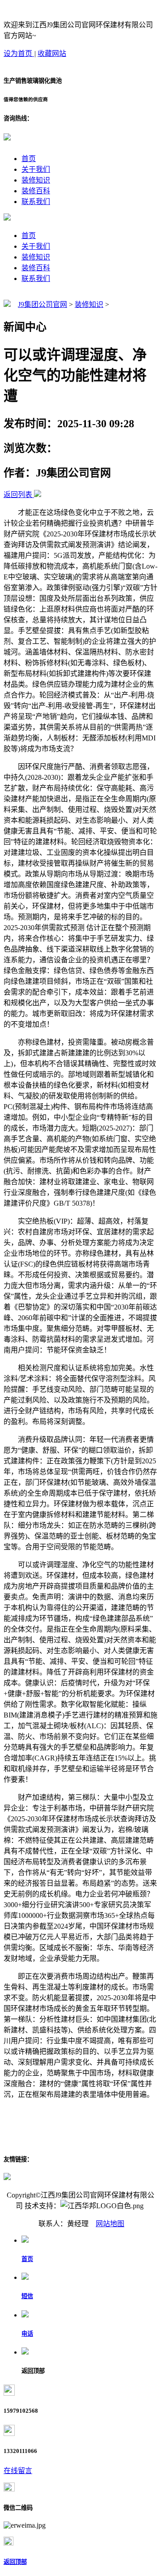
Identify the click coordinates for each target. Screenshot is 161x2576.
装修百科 (36, 191)
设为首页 (19, 53)
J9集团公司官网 (42, 304)
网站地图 (110, 2224)
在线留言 (18, 2471)
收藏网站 (52, 53)
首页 (29, 159)
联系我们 (36, 202)
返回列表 (18, 495)
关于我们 (36, 169)
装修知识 (36, 180)
